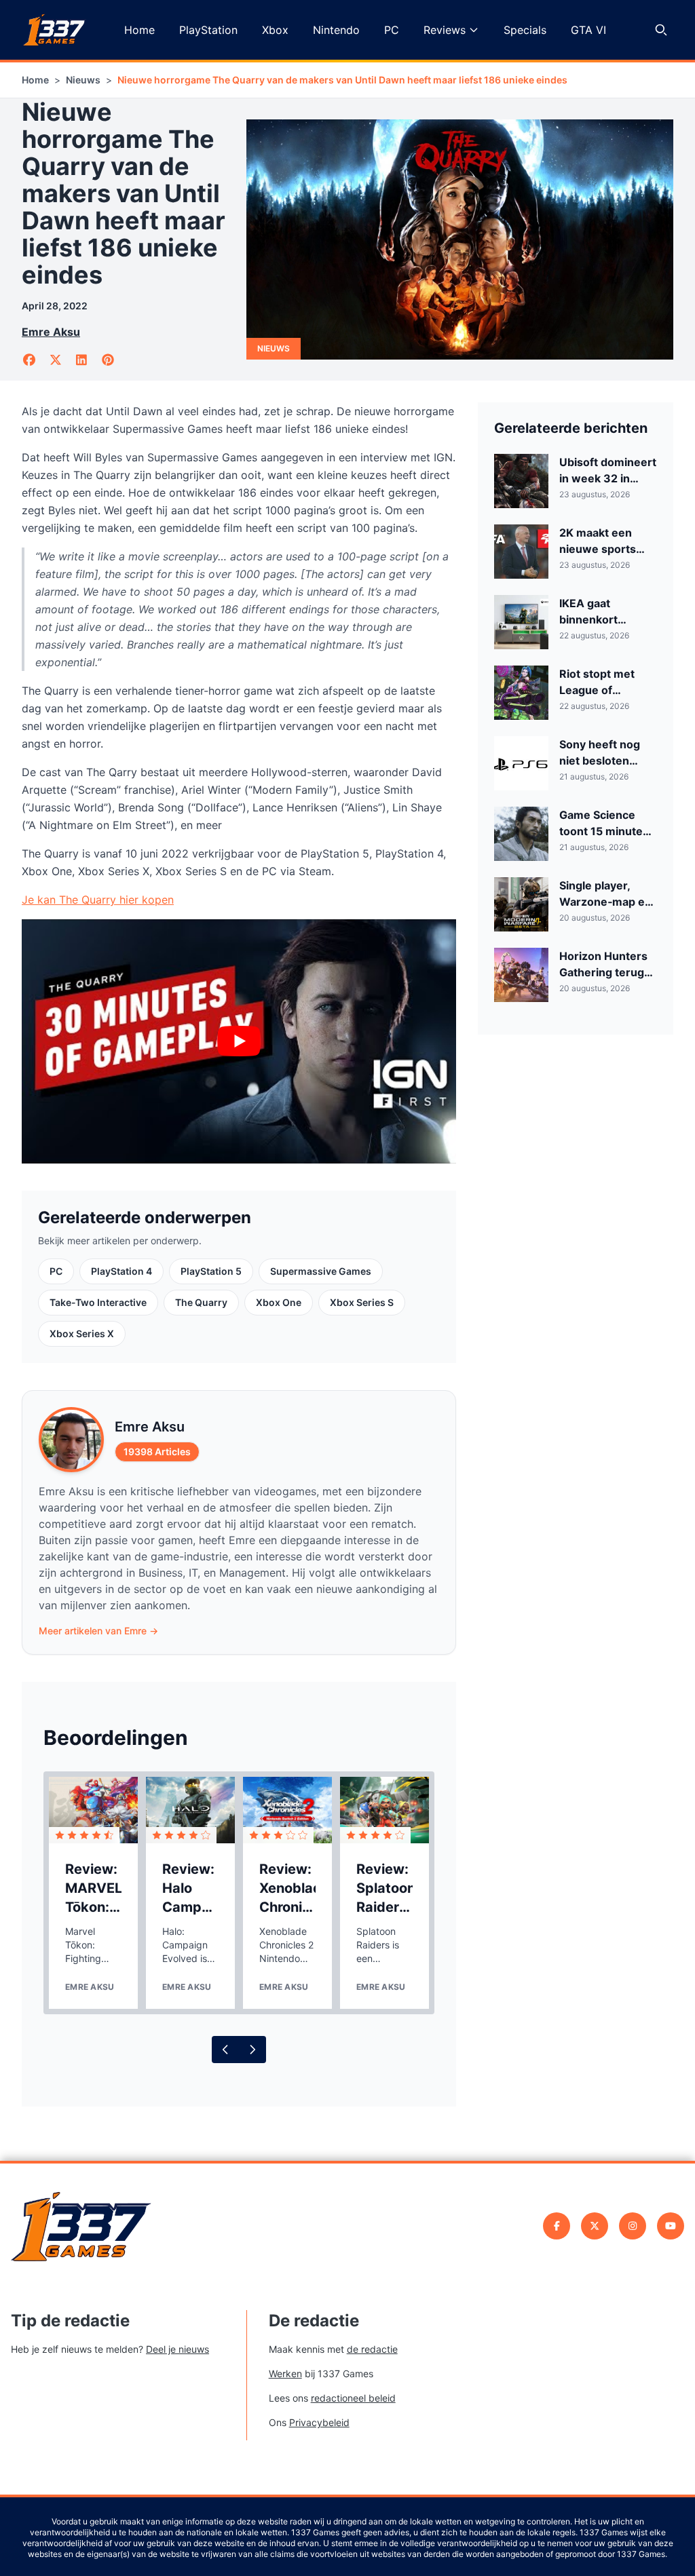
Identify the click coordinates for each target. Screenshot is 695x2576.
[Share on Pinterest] (108, 360)
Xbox (275, 30)
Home (139, 30)
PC (392, 30)
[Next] (252, 2050)
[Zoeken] (661, 30)
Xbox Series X (82, 1333)
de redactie (372, 2349)
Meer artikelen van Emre (98, 1631)
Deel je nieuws (177, 2349)
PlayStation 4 (121, 1271)
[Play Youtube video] (239, 1041)
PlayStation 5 (211, 1271)
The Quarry (201, 1302)
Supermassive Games (321, 1271)
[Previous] (225, 2050)
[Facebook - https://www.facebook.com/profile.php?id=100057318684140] (557, 2226)
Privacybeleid (319, 2422)
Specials (525, 30)
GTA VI (588, 30)
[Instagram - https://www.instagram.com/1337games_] (633, 2226)
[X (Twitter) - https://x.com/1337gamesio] (595, 2226)
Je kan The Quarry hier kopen (98, 900)
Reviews (445, 30)
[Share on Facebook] (30, 360)
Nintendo (336, 30)
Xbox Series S (362, 1302)
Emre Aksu (51, 332)
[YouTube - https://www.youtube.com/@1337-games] (671, 2226)
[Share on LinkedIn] (82, 360)
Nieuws (83, 80)
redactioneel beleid (353, 2398)
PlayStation (208, 30)
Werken (285, 2373)
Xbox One (279, 1302)
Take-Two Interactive (98, 1302)
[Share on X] (56, 360)
